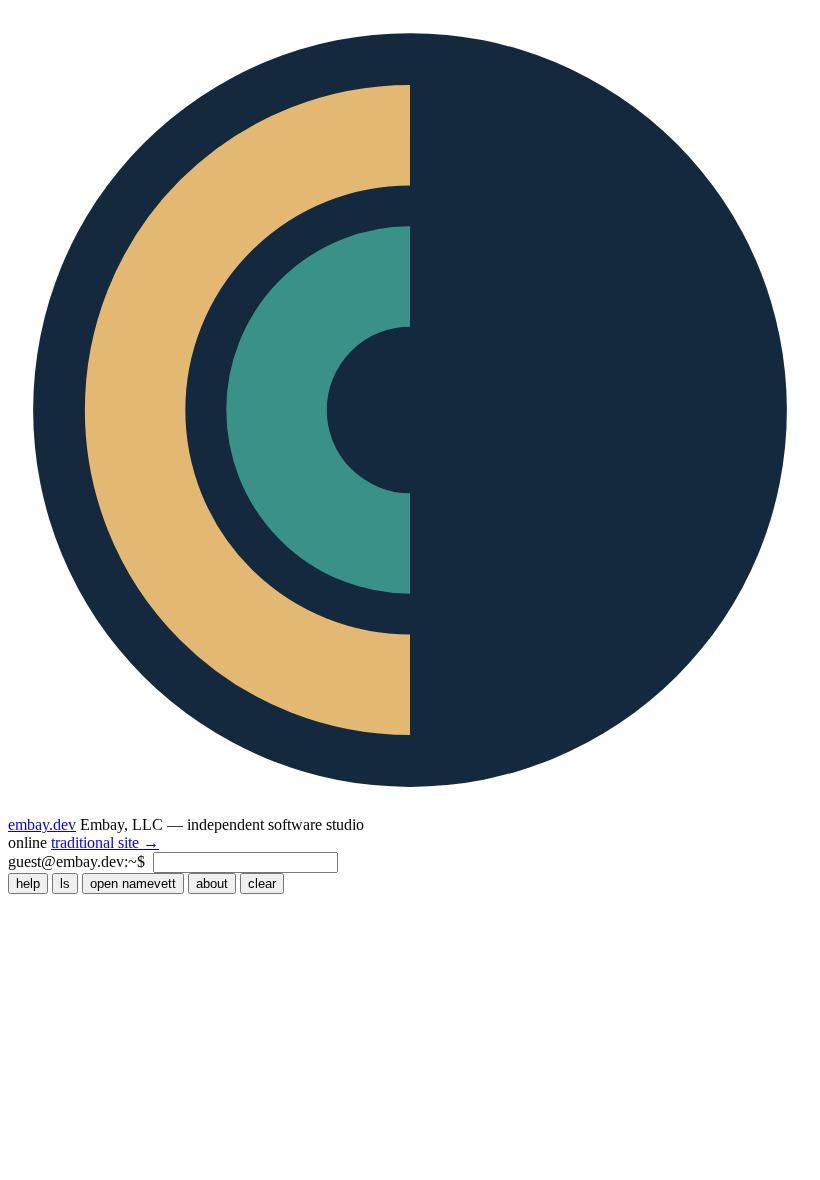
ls (65, 883)
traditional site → (105, 842)
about (212, 883)
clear (262, 883)
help (28, 883)
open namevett (133, 883)
